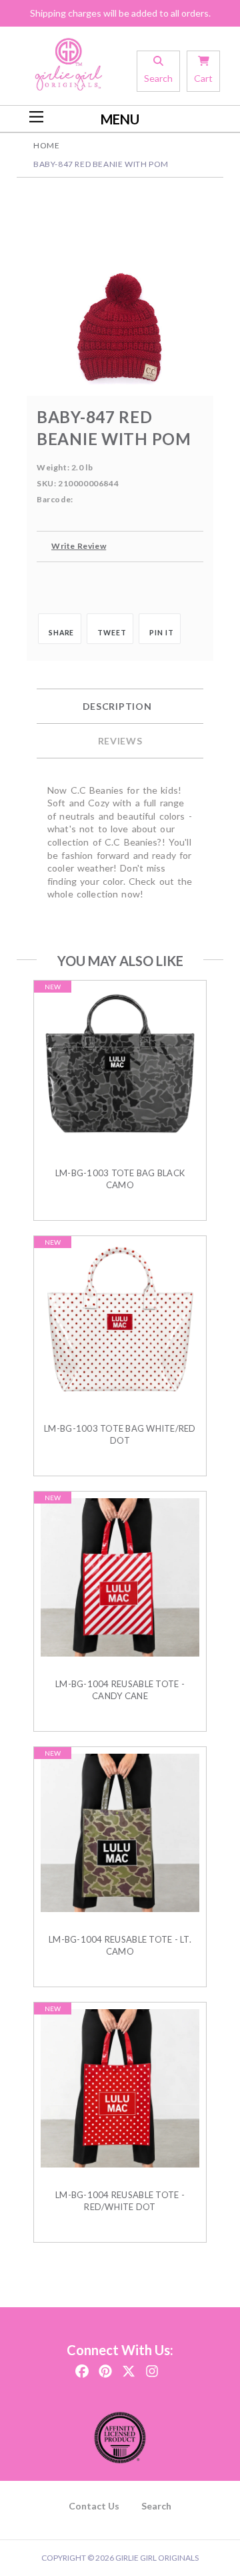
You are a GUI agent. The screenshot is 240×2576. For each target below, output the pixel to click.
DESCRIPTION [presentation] (117, 706)
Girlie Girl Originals (157, 2558)
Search (156, 2506)
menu (120, 119)
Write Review (79, 546)
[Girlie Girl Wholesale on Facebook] (82, 2367)
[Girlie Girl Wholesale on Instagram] (152, 2367)
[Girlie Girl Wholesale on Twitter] (129, 2367)
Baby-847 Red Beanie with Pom (101, 164)
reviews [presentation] (120, 741)
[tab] (120, 707)
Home (46, 145)
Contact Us (94, 2506)
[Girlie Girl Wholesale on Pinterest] (105, 2367)
